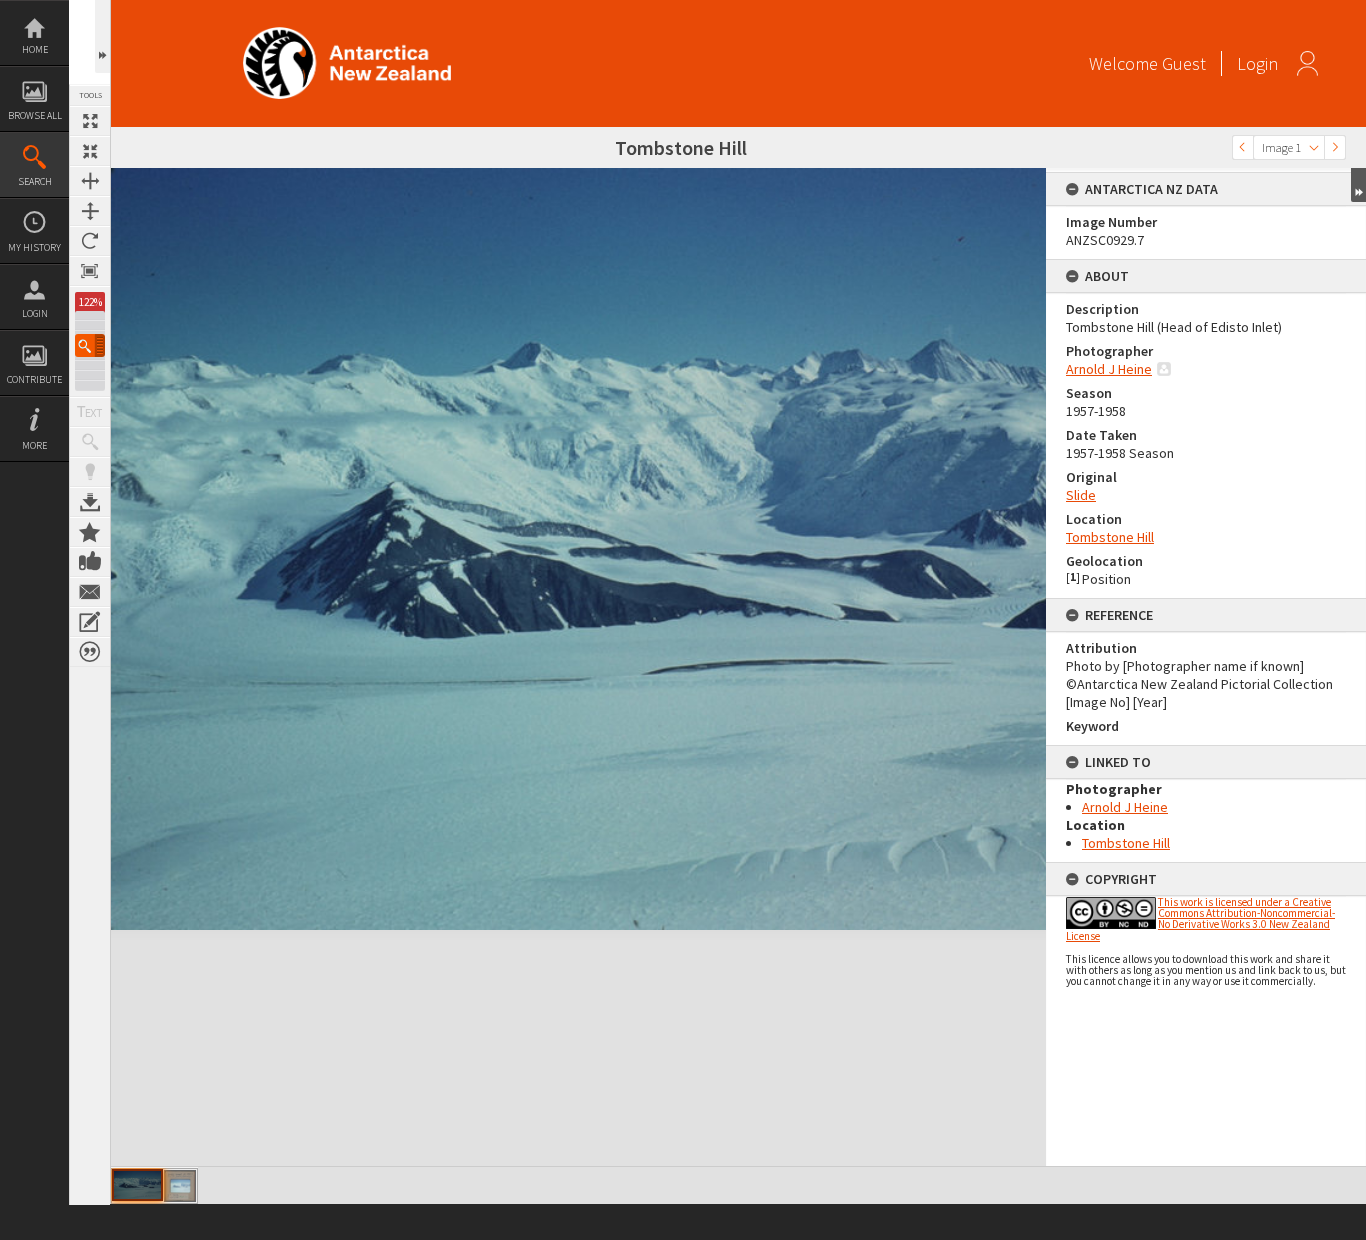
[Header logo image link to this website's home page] (347, 33)
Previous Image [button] (1243, 147)
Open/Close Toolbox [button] (102, 36)
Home (35, 49)
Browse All (35, 115)
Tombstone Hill (1110, 537)
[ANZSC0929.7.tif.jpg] (137, 1185)
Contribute (34, 379)
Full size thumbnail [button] (90, 121)
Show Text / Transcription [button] (90, 412)
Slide (1081, 495)
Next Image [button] (1335, 147)
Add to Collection (90, 532)
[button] (90, 345)
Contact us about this (90, 592)
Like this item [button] (90, 562)
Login (35, 313)
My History (34, 247)
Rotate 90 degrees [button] (90, 241)
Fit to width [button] (90, 181)
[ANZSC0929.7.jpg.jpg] (180, 1186)
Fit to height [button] (90, 211)
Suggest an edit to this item (90, 622)
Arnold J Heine (1109, 369)
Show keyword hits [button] (90, 442)
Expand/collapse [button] (1358, 185)
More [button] (34, 445)
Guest (1184, 63)
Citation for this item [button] (90, 652)
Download (90, 502)
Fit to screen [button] (90, 151)
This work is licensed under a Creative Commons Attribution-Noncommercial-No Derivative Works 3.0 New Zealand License (1200, 919)
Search (35, 181)
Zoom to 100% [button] (90, 271)
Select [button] (1314, 147)
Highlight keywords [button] (90, 472)
